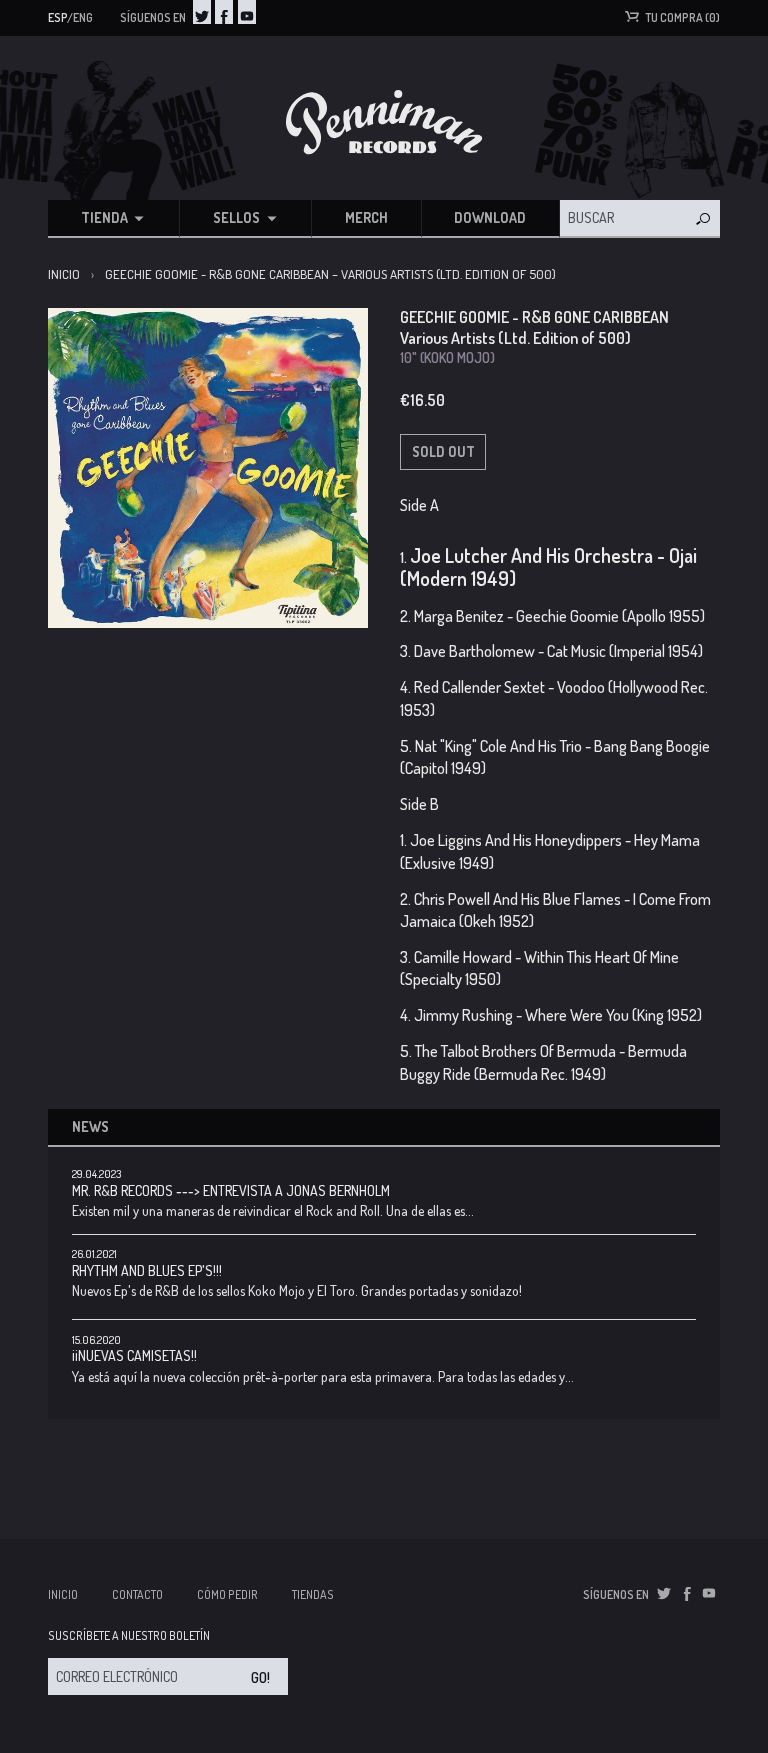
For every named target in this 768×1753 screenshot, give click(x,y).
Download (490, 217)
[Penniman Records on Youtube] (247, 12)
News (90, 1126)
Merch (366, 217)
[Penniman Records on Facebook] (224, 12)
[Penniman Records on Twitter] (202, 12)
